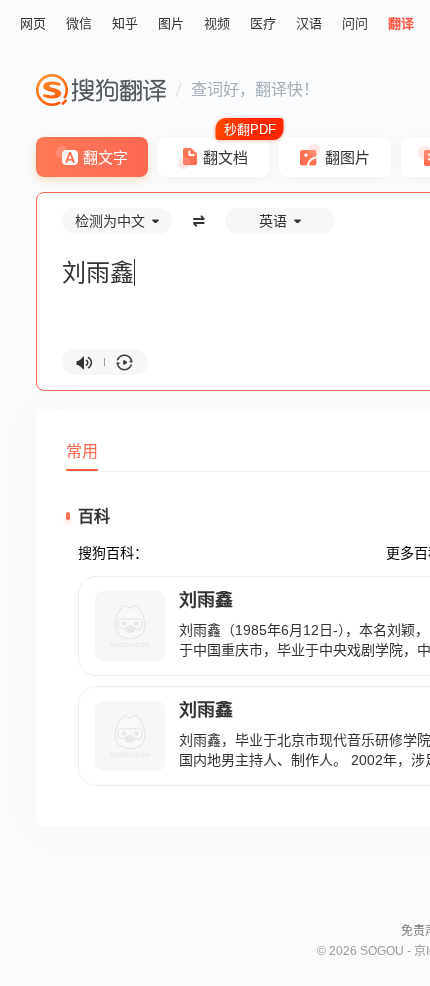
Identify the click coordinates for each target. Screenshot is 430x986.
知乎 (125, 23)
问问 (355, 23)
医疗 (263, 23)
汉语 (309, 23)
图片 (171, 23)
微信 (79, 23)
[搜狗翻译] (101, 90)
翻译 (401, 23)
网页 (33, 23)
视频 (217, 23)
